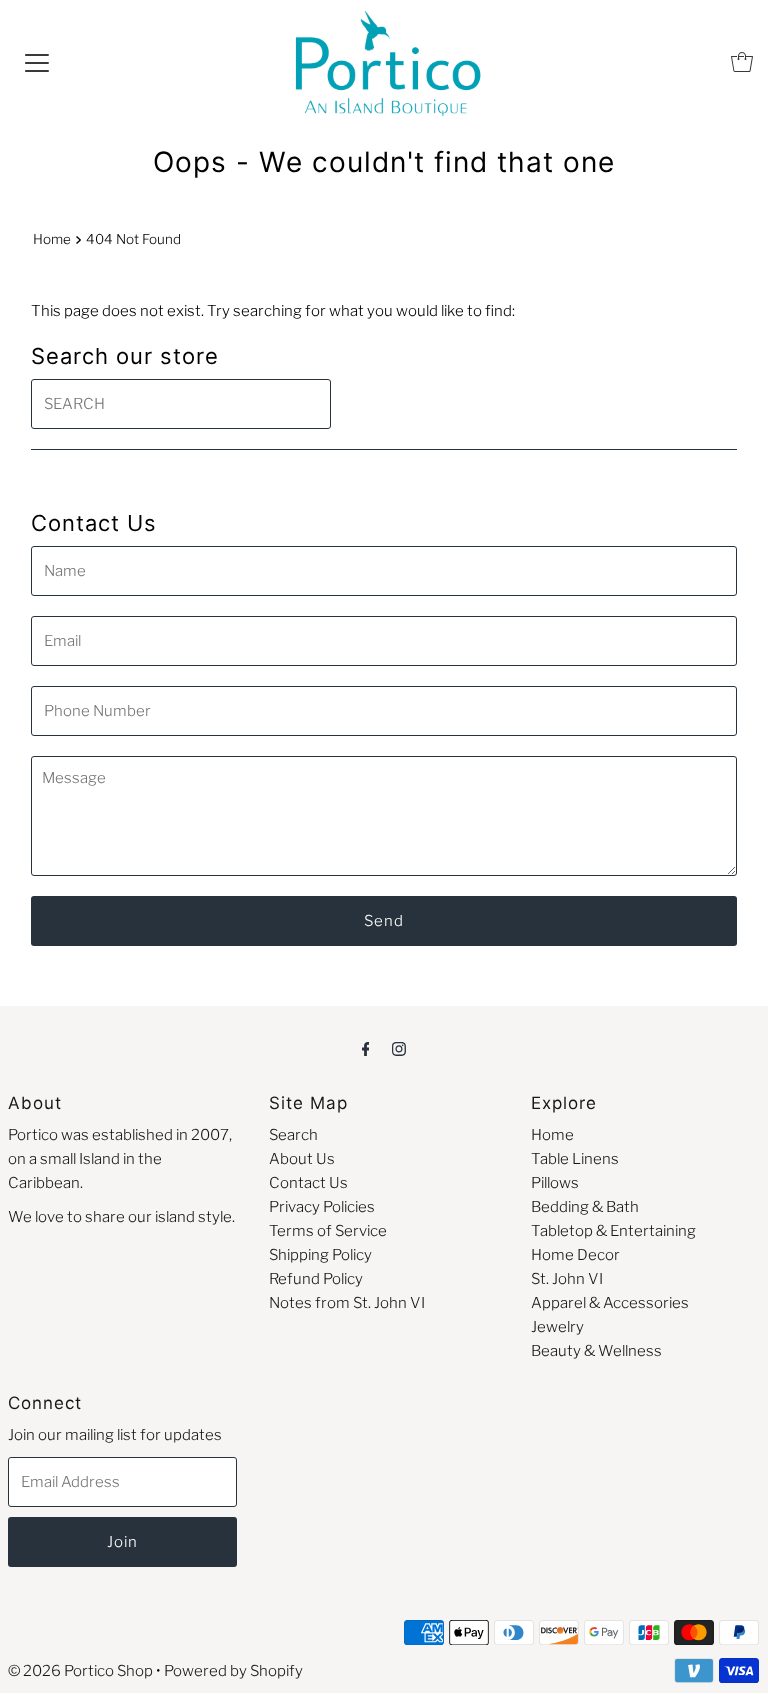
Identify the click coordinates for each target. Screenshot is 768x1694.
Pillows (555, 1183)
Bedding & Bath (585, 1207)
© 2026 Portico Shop (80, 1671)
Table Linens (575, 1159)
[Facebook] (366, 1048)
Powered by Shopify (233, 1671)
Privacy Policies (322, 1207)
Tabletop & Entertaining (613, 1231)
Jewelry (557, 1327)
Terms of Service (328, 1231)
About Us (302, 1159)
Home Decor (575, 1255)
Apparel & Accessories (610, 1303)
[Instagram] (399, 1048)
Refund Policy (316, 1279)
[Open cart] (742, 62)
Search (293, 1135)
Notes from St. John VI (347, 1303)
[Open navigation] (37, 62)
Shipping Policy (320, 1255)
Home (52, 239)
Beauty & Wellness (596, 1351)
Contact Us (308, 1183)
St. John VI (567, 1279)
